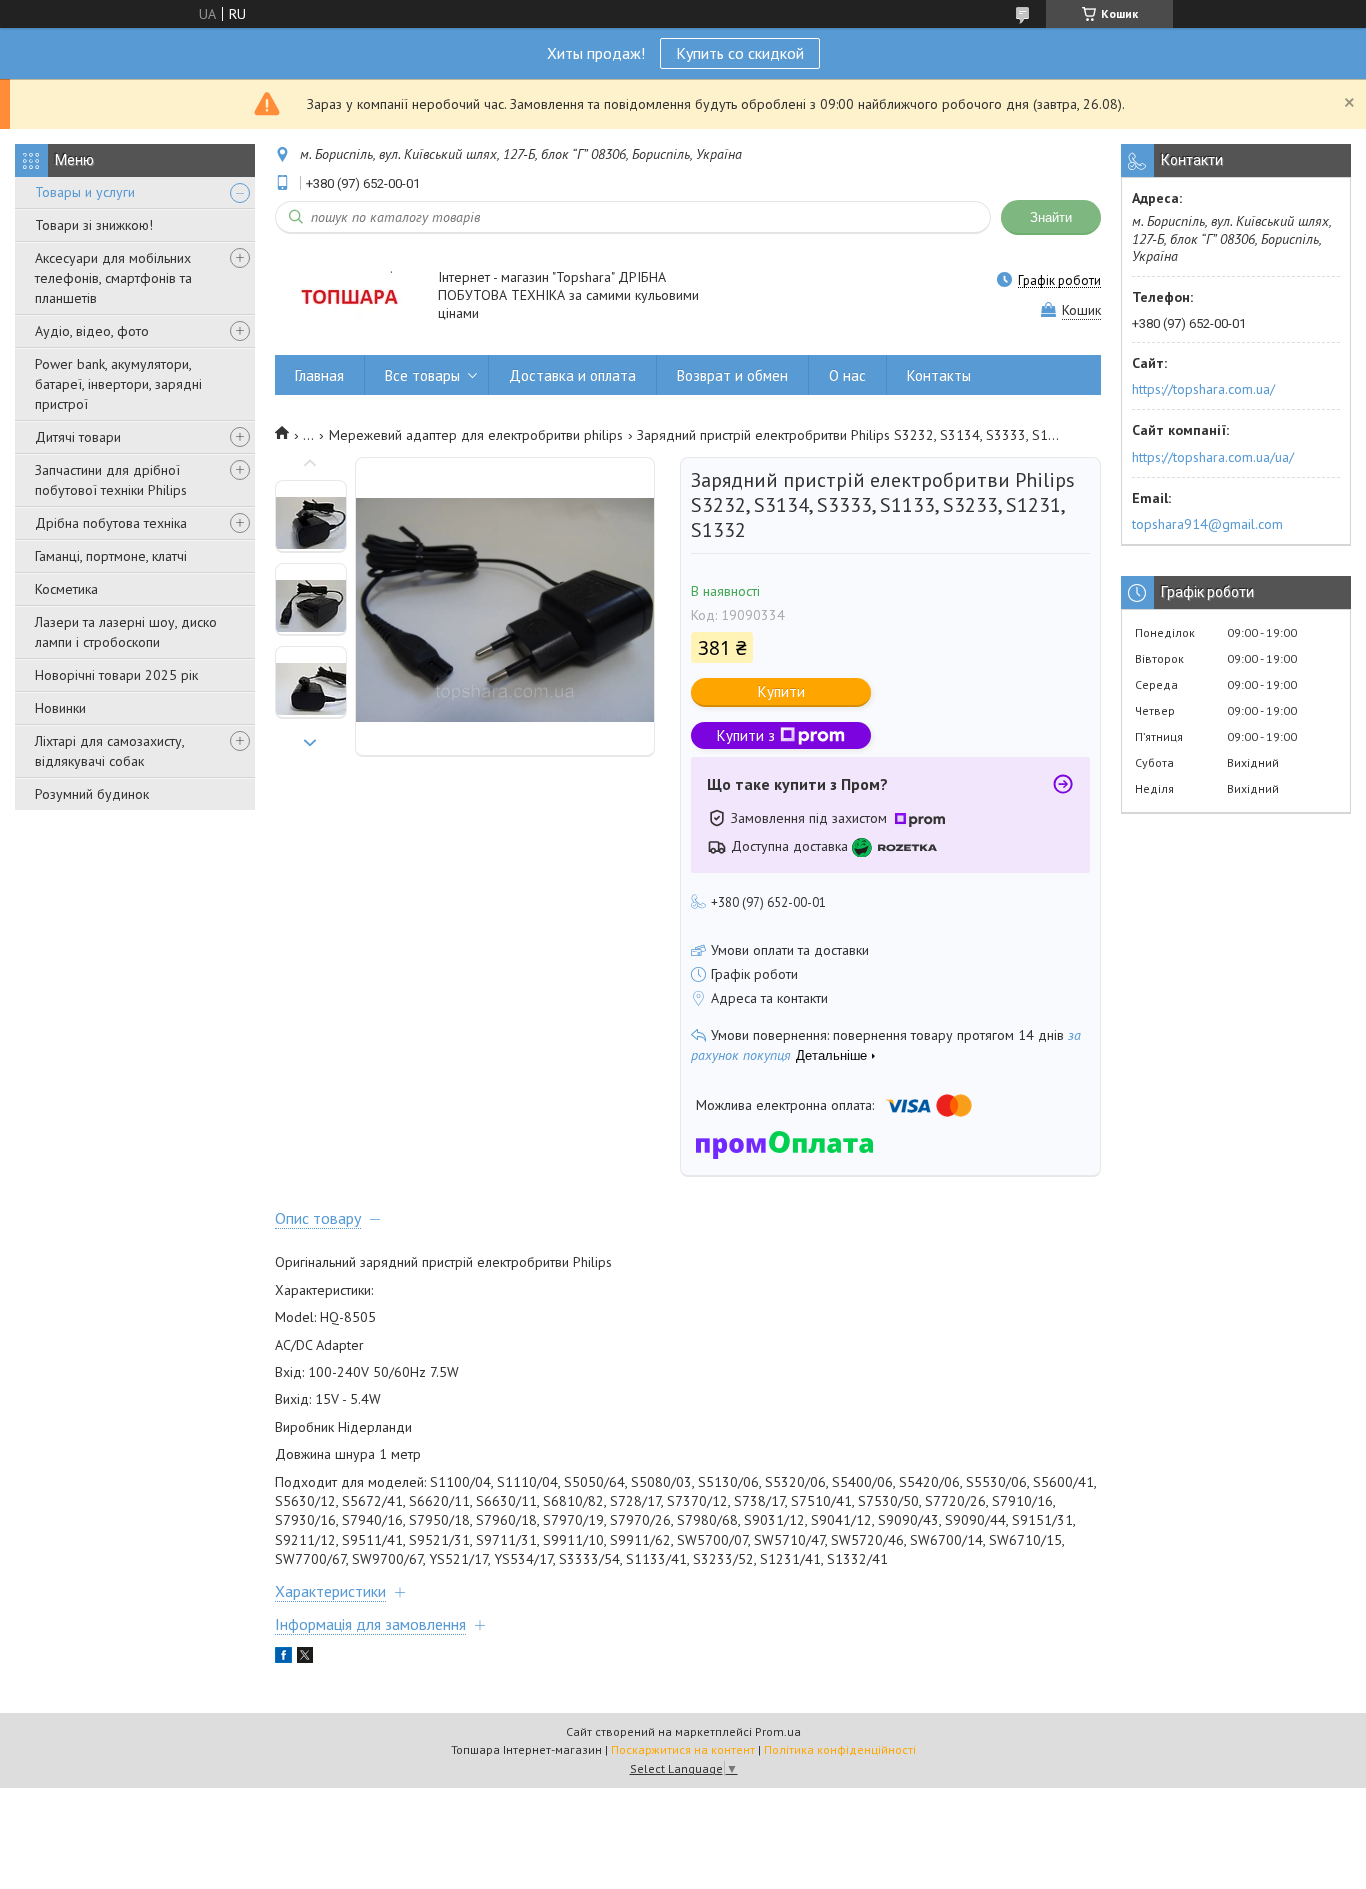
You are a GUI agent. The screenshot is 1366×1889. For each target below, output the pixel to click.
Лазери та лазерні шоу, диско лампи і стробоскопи (126, 632)
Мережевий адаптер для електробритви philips (476, 435)
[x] (305, 1658)
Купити (781, 691)
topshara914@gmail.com (1207, 524)
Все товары (422, 375)
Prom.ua (778, 1731)
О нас (847, 375)
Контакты (939, 375)
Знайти (1051, 217)
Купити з (746, 735)
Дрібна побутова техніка (111, 523)
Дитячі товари (78, 437)
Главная (319, 375)
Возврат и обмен (732, 375)
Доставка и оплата (572, 375)
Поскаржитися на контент (683, 1749)
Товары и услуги (85, 192)
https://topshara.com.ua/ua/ (1213, 457)
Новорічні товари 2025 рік (116, 675)
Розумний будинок (92, 794)
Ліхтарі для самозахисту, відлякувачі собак (109, 751)
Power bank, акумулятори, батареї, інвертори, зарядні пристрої (118, 384)
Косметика (66, 589)
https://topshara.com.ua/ (1203, 389)
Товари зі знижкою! (94, 225)
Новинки (60, 708)
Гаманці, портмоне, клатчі (111, 556)
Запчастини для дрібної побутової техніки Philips (111, 480)
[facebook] (283, 1658)
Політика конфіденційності (840, 1749)
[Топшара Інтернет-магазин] (347, 296)
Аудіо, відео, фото (92, 331)
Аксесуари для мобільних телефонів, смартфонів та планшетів (113, 278)
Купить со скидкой (740, 53)
